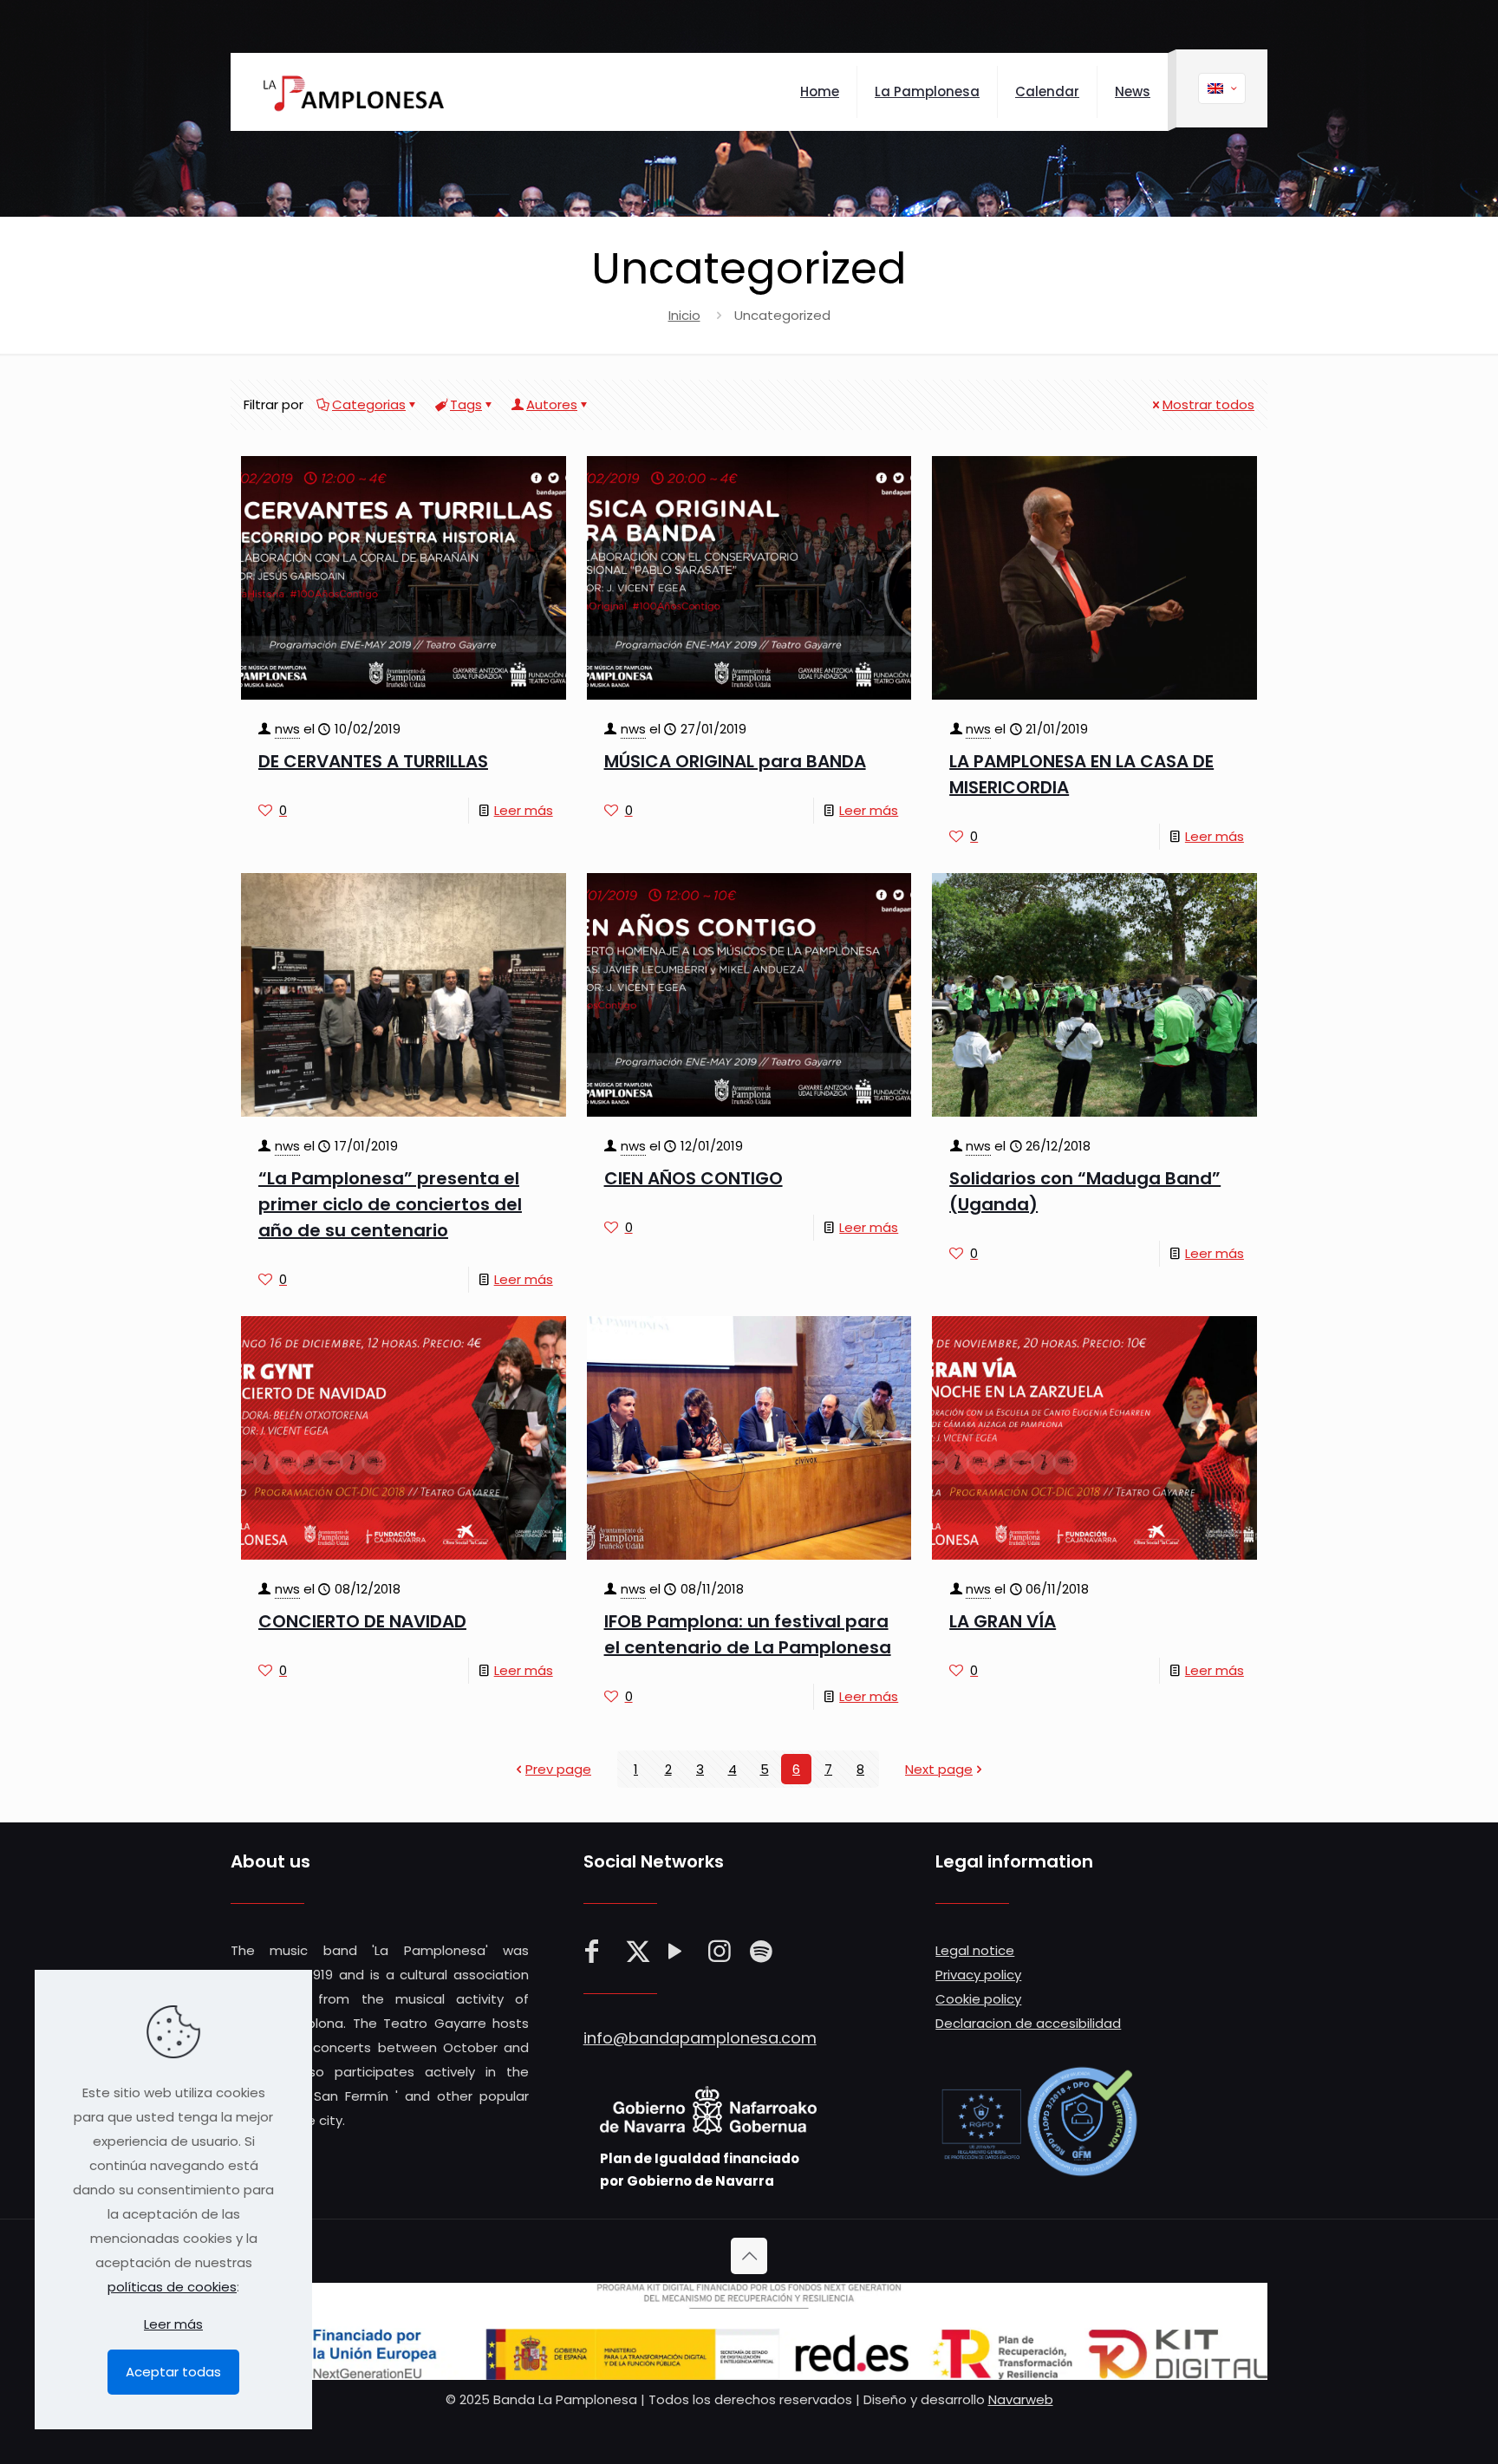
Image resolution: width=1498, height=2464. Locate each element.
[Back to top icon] (749, 2256)
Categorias (369, 404)
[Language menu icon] (1222, 88)
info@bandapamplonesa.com (700, 2038)
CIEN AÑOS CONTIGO (694, 1178)
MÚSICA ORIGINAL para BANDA (735, 761)
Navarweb (1021, 2399)
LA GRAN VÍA (1003, 1621)
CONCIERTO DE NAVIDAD (362, 1621)
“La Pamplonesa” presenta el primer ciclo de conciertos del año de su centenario (390, 1204)
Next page (939, 1769)
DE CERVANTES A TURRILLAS (373, 761)
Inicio (684, 315)
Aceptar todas (173, 2372)
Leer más (524, 810)
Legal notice (975, 1950)
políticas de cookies (172, 2287)
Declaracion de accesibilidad (1028, 2023)
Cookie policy (978, 1999)
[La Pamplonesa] (348, 92)
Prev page (558, 1769)
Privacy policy (978, 1975)
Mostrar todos (1208, 404)
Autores (552, 404)
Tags (466, 404)
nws (287, 729)
